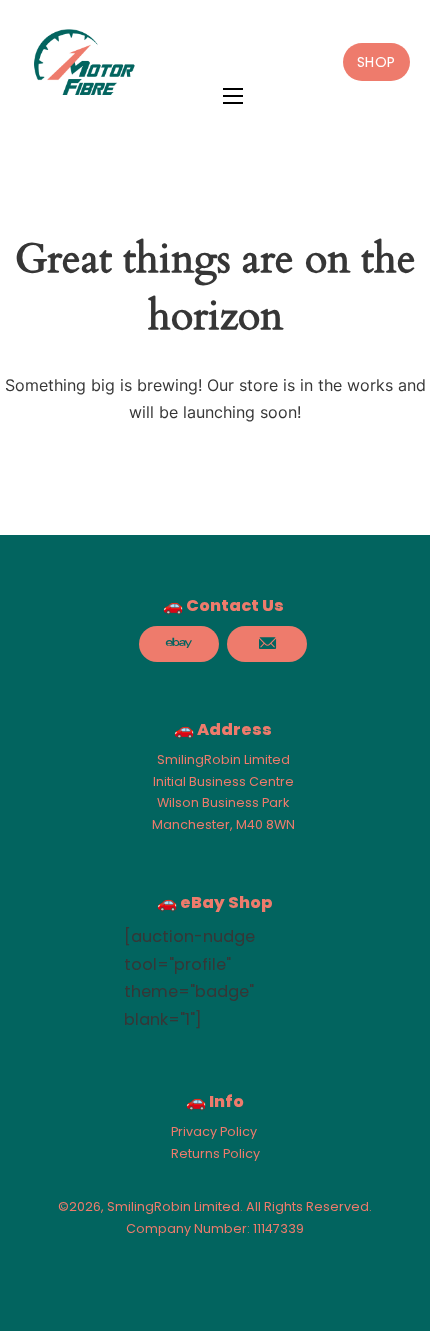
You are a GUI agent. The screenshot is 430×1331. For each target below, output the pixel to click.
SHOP (376, 62)
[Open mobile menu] (233, 96)
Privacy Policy (214, 1131)
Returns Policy (215, 1153)
